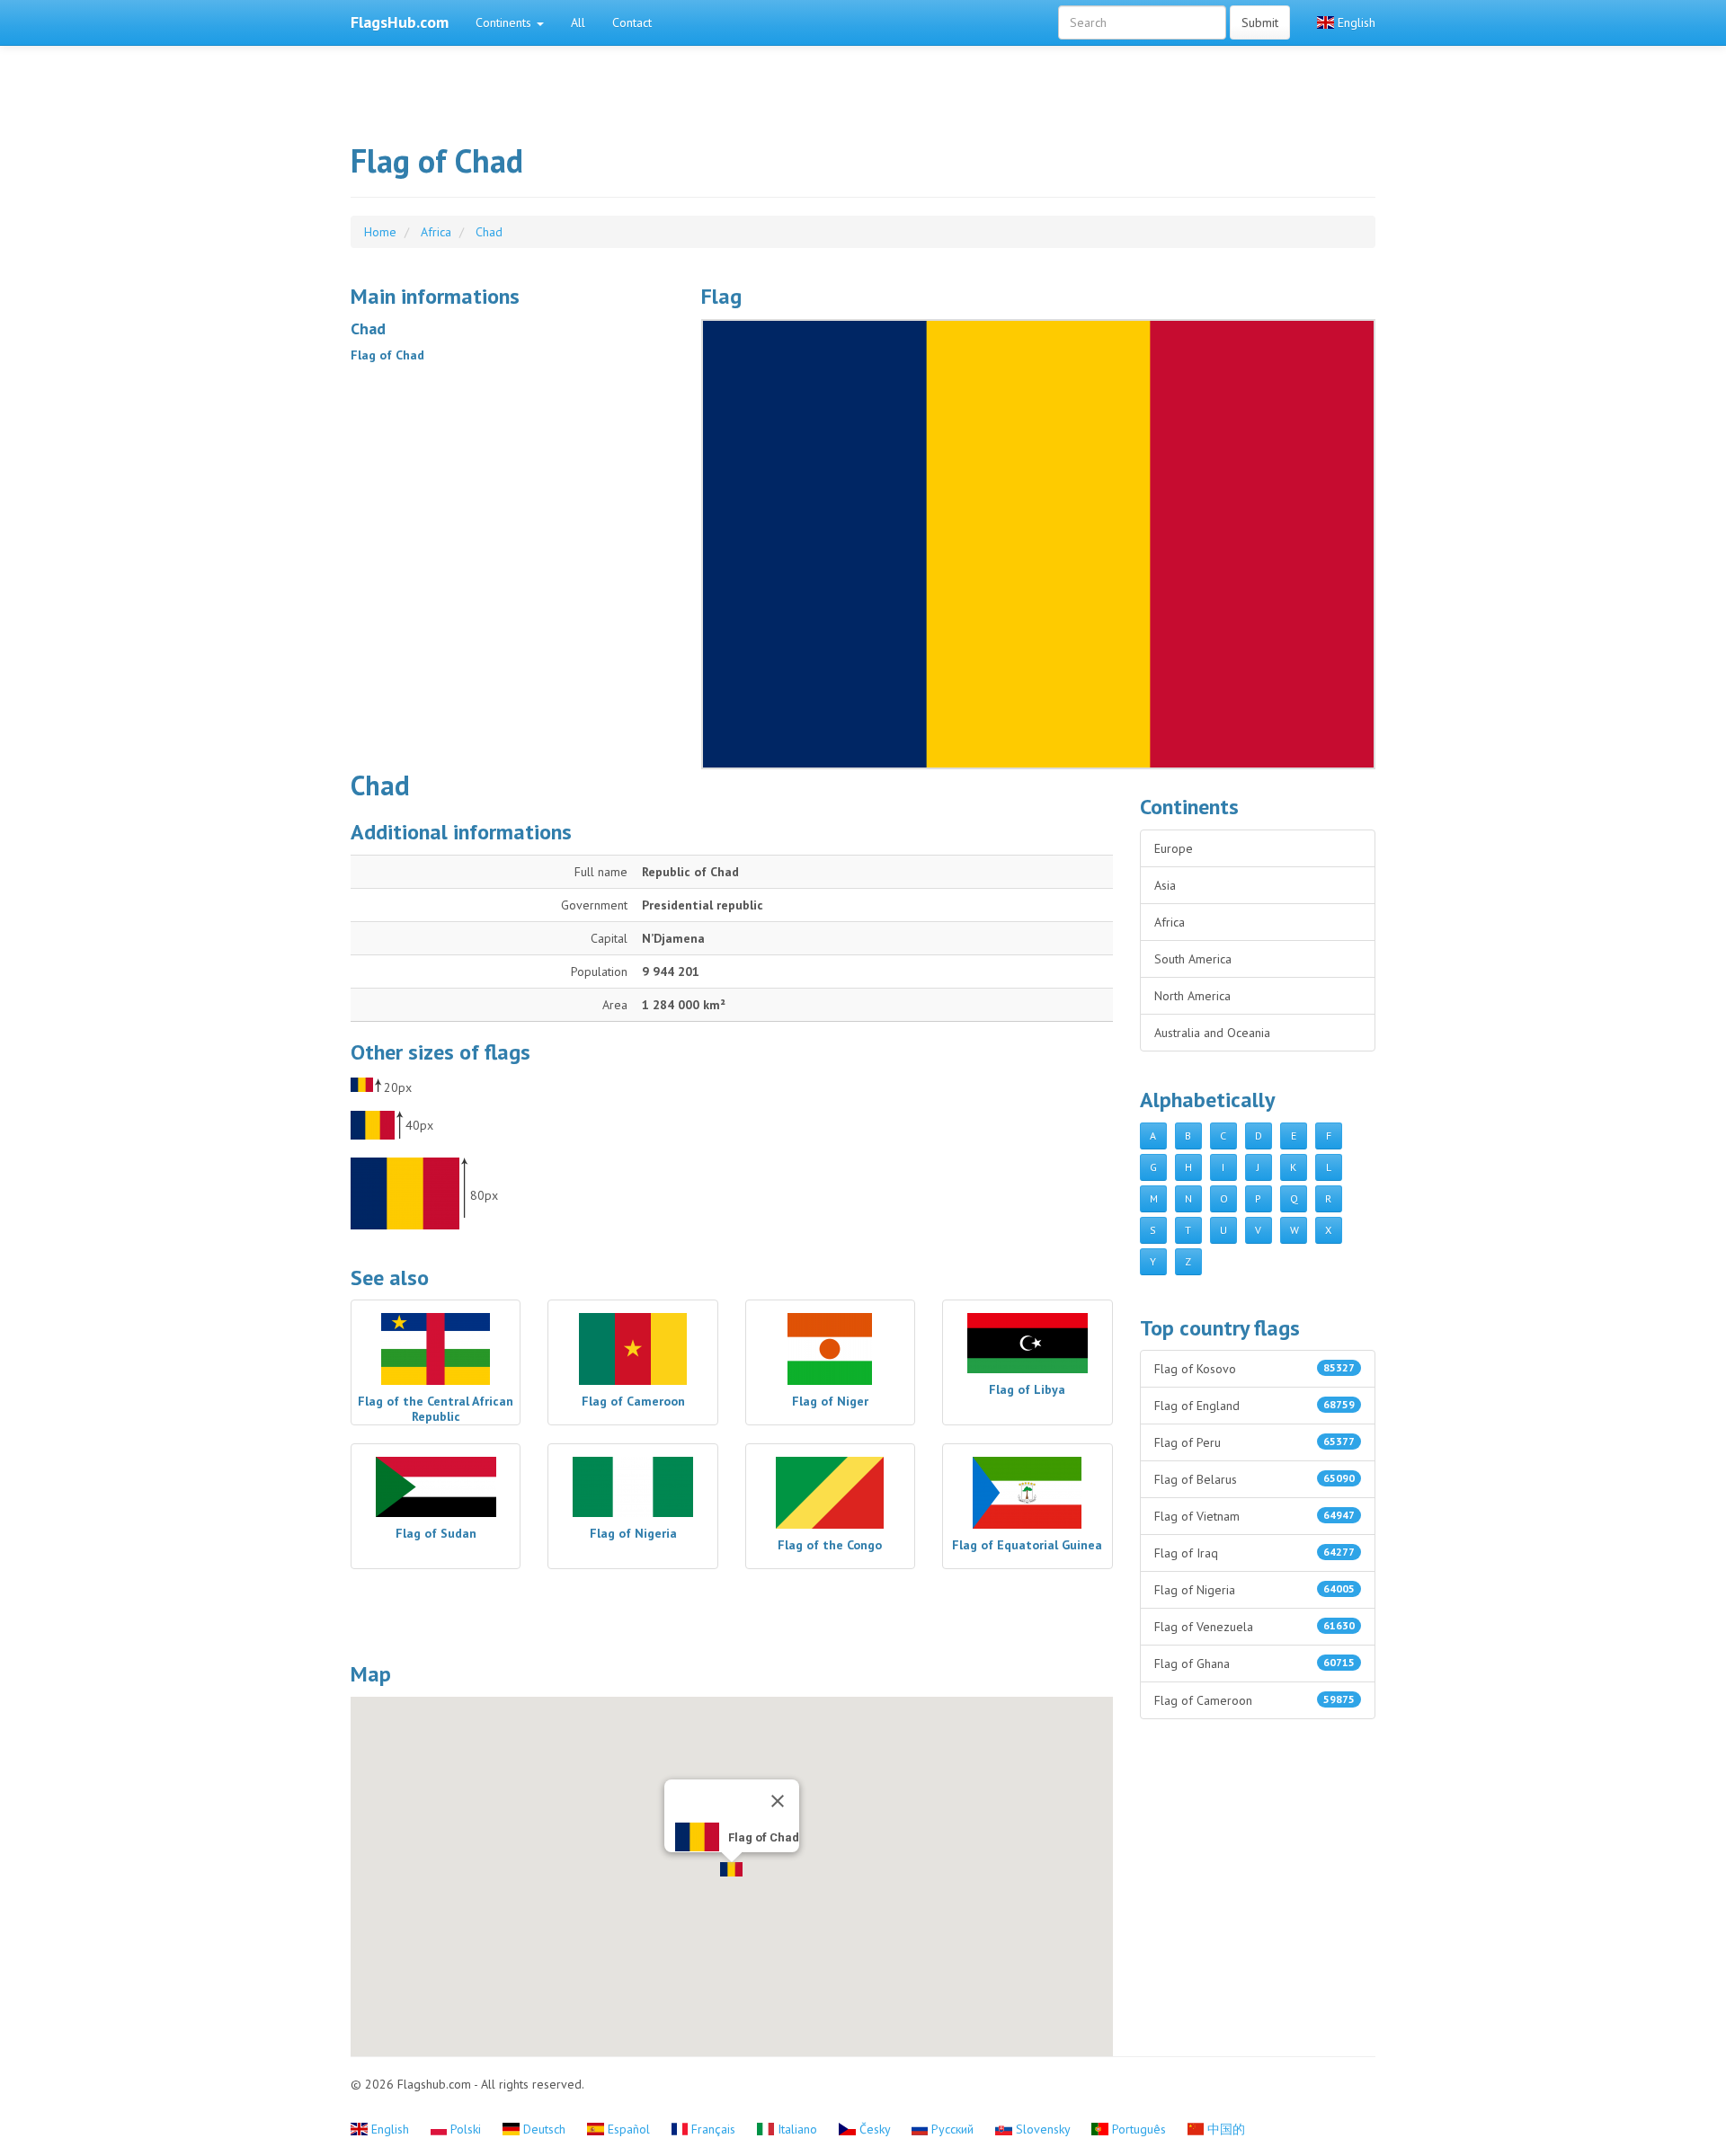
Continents (505, 22)
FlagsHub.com (400, 22)
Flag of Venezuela (1255, 1627)
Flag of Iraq (1255, 1553)
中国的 (1224, 2129)
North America (1192, 996)
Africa (1170, 922)
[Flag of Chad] (1038, 544)
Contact (632, 22)
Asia (1165, 885)
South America (1193, 959)
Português (1139, 2129)
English (1355, 22)
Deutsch (544, 2129)
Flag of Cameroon (1255, 1700)
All (578, 22)
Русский (952, 2129)
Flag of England (1255, 1406)
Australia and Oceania (1212, 1033)
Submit (1260, 22)
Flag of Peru (1255, 1442)
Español (629, 2129)
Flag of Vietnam (1255, 1516)
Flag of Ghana (1255, 1664)
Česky (875, 2129)
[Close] (778, 1801)
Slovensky (1043, 2129)
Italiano (797, 2129)
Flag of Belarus (1255, 1479)
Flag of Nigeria (1255, 1590)
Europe (1174, 848)
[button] (731, 1869)
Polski (466, 2129)
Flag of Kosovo (1255, 1369)
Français (713, 2129)
